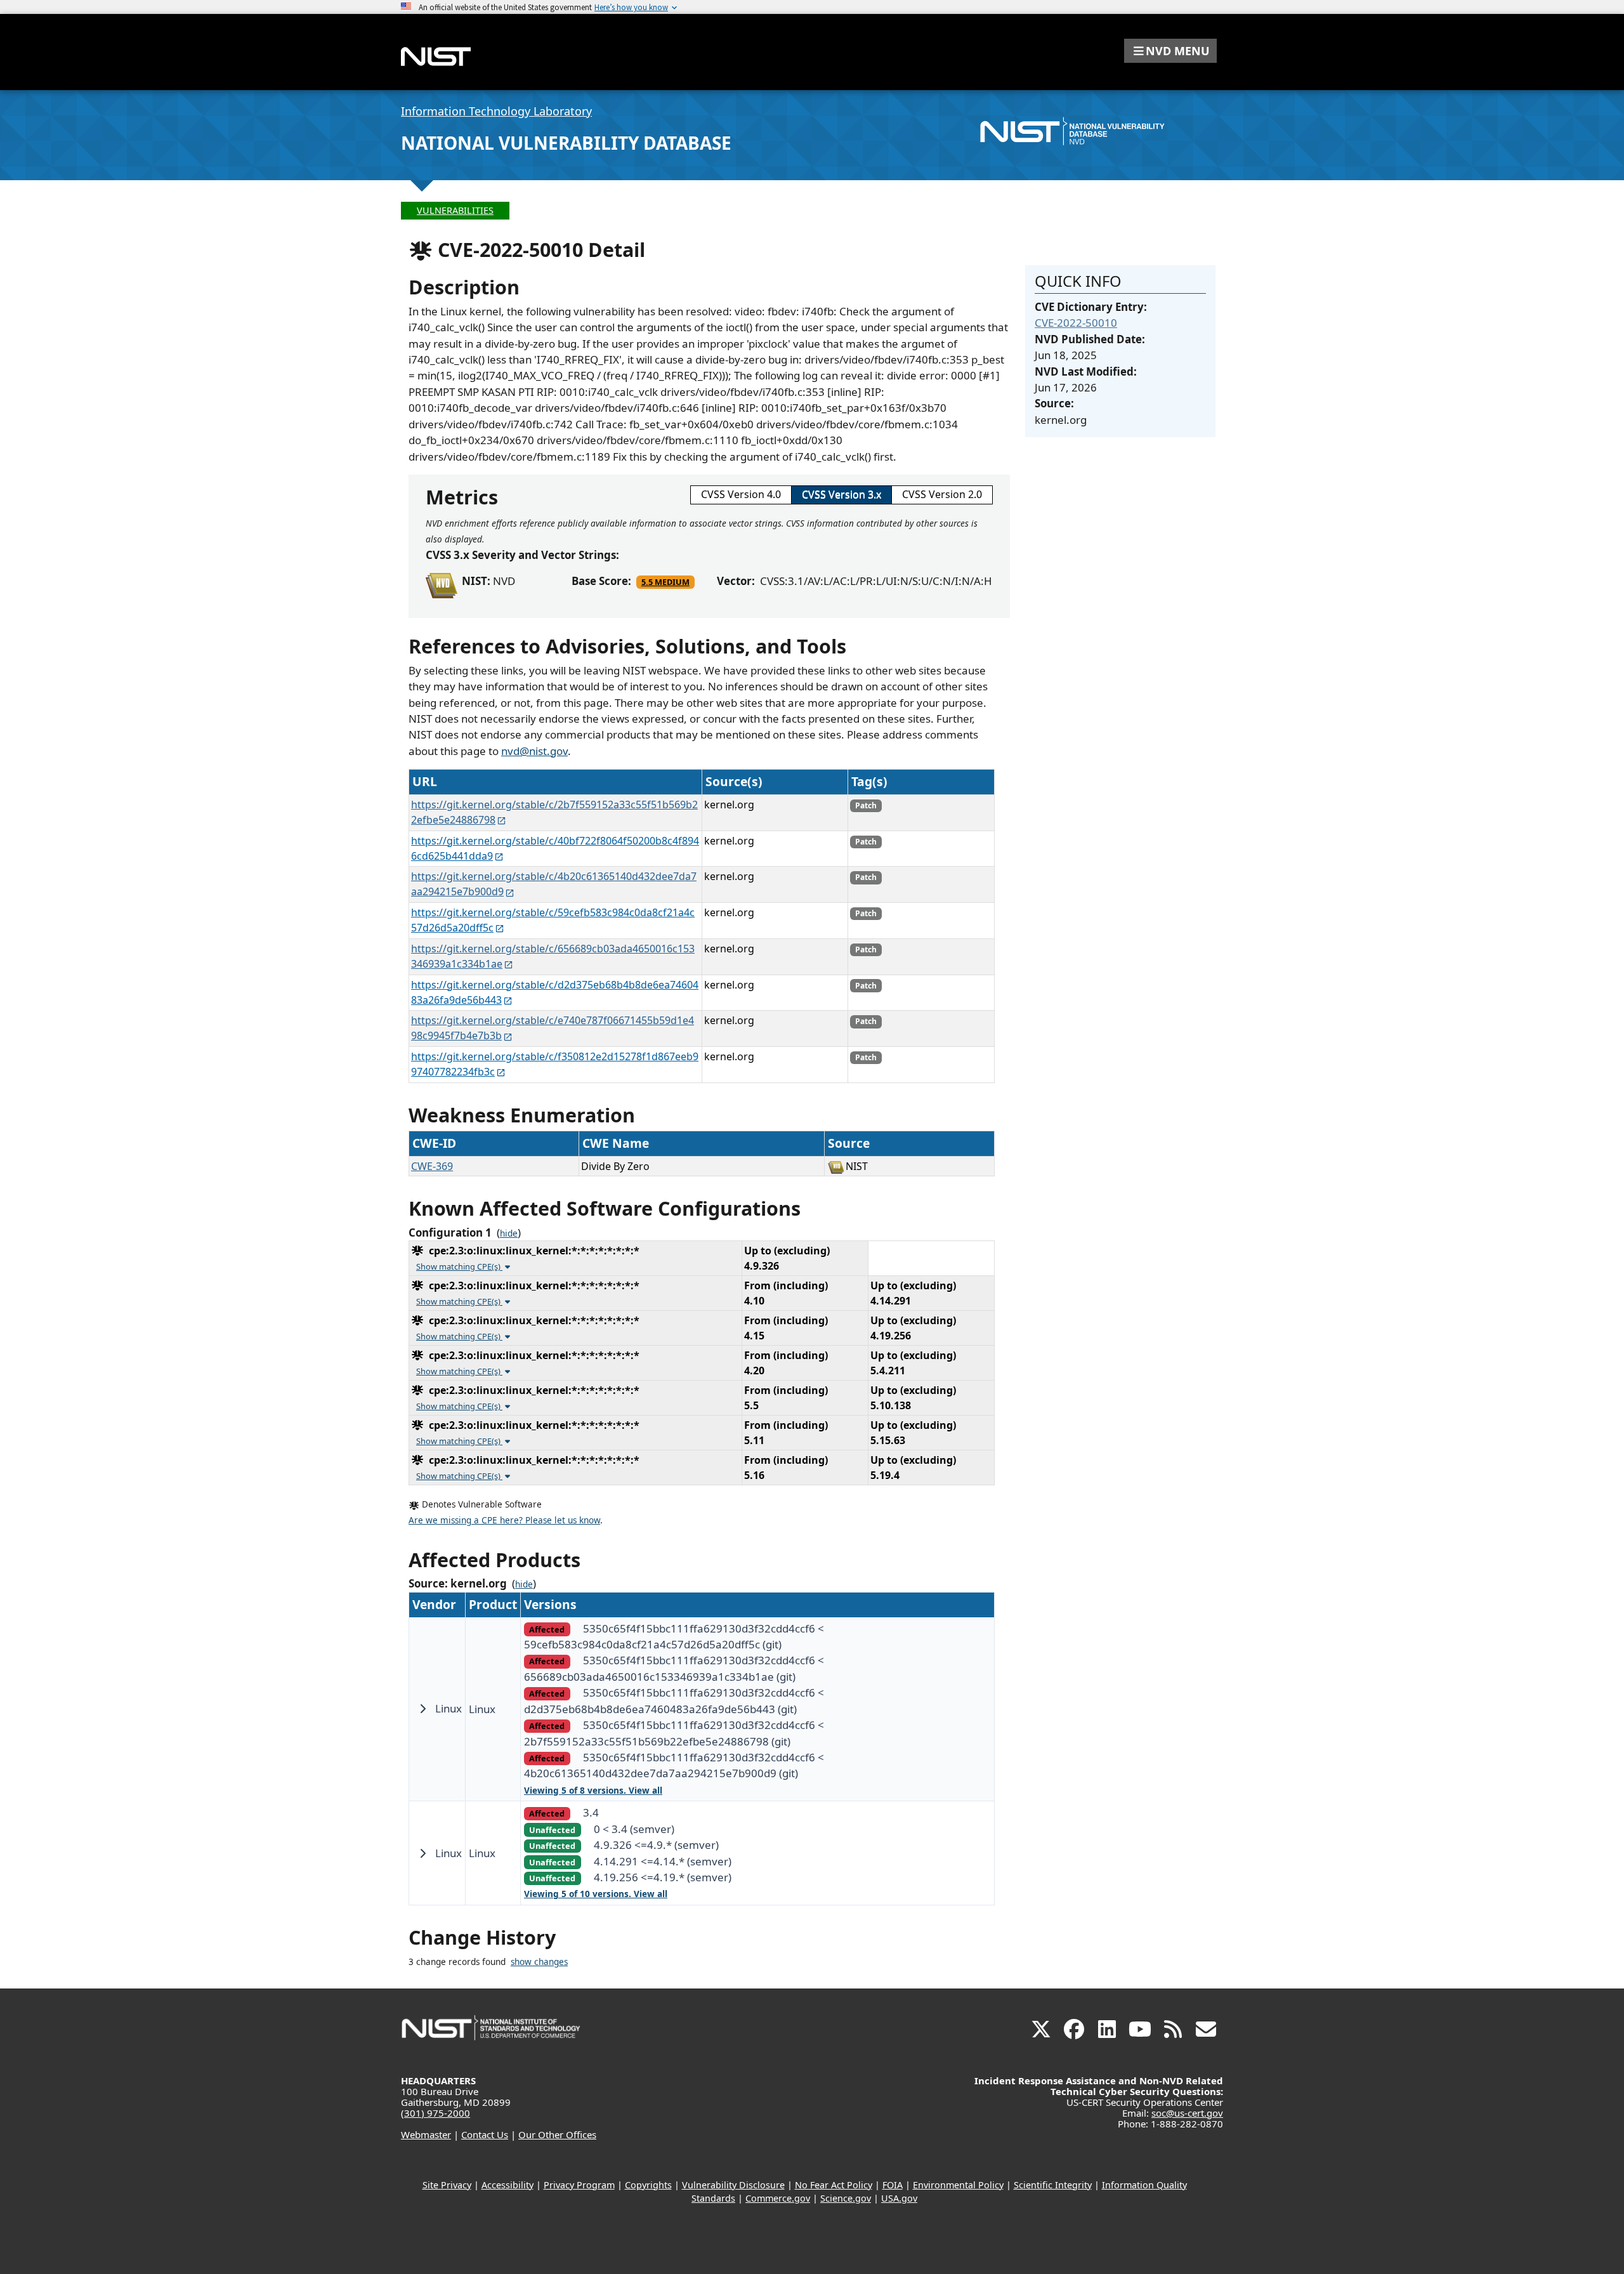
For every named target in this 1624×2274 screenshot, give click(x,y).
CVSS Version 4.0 (741, 494)
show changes (539, 1962)
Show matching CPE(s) (459, 1266)
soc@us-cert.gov (1187, 2113)
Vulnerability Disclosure (733, 2185)
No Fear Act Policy (834, 2185)
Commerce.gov (778, 2198)
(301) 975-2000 (435, 2113)
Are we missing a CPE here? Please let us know (504, 1520)
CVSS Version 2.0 (942, 494)
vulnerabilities (455, 210)
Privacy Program (579, 2185)
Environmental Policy (958, 2185)
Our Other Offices (557, 2134)
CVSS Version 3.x (841, 494)
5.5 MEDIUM (665, 582)
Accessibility (507, 2185)
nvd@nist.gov (534, 751)
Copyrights (648, 2185)
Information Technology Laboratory (496, 111)
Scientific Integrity (1053, 2185)
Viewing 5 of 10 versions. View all (596, 1894)
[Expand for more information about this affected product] (422, 1709)
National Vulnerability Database (566, 143)
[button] (1170, 51)
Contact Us (485, 2134)
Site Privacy (447, 2185)
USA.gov (899, 2198)
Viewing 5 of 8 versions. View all (593, 1791)
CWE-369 (432, 1166)
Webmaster (426, 2134)
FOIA (893, 2185)
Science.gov (846, 2198)
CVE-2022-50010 (1076, 323)
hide (509, 1233)
